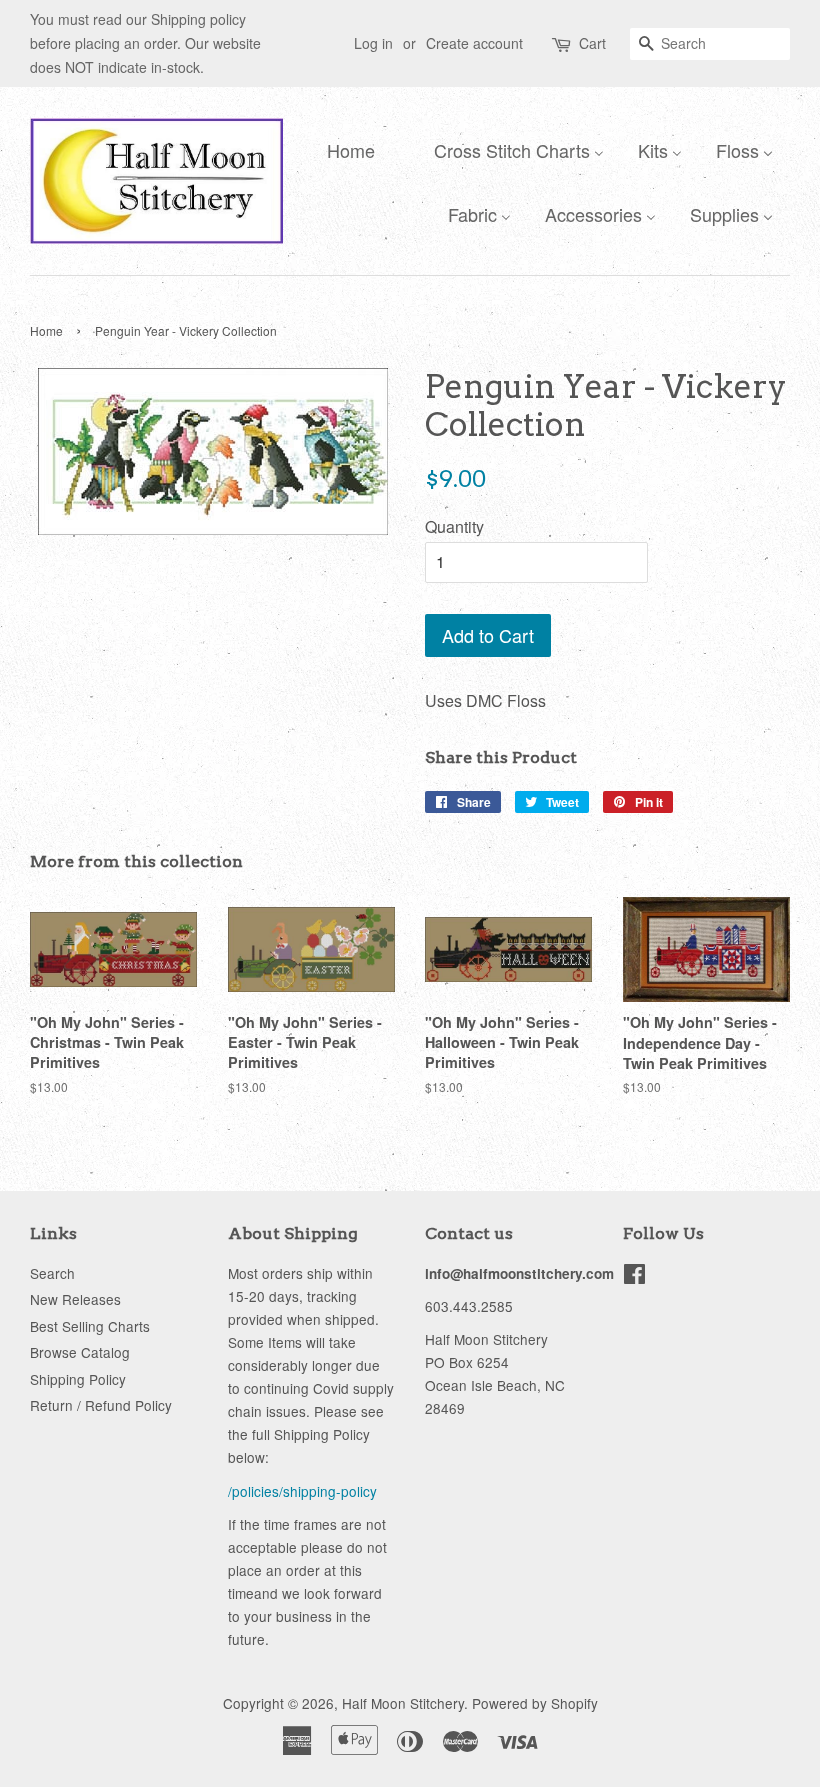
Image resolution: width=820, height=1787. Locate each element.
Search (52, 1273)
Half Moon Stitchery (403, 1703)
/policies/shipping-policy (302, 1491)
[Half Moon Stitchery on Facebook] (634, 1277)
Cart (592, 43)
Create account (474, 43)
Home (46, 330)
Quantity (454, 526)
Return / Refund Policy (101, 1405)
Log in (373, 43)
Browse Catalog (80, 1352)
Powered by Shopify (535, 1703)
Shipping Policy (78, 1379)
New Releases (75, 1299)
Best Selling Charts (90, 1326)
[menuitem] (346, 149)
